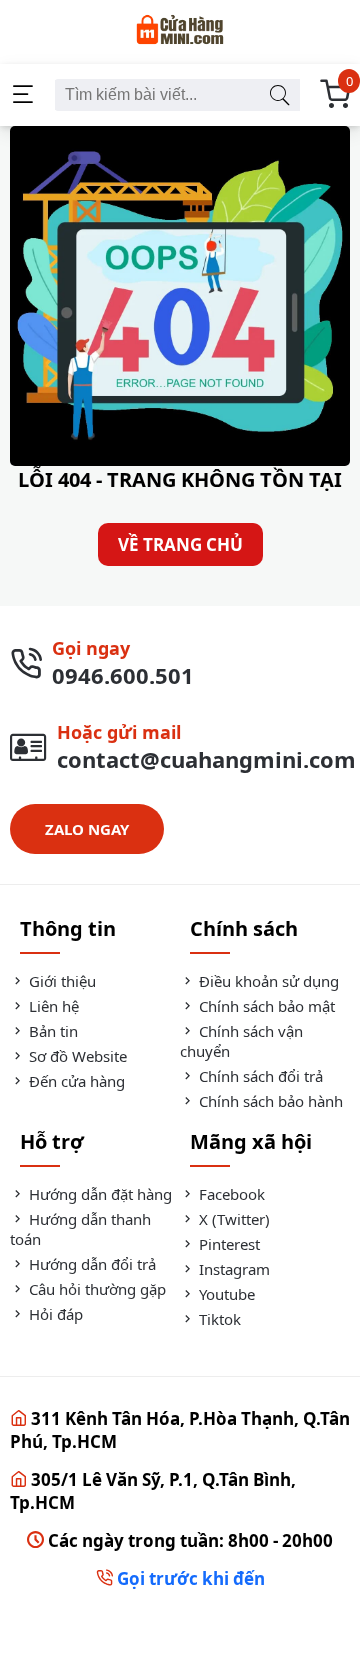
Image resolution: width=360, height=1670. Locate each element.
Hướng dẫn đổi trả (90, 1264)
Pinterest (227, 1244)
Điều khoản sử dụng (267, 981)
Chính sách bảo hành (269, 1101)
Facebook (230, 1194)
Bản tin (51, 1031)
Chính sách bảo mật (265, 1006)
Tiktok (218, 1319)
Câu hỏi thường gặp (95, 1289)
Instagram (232, 1269)
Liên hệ (52, 1006)
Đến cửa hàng (75, 1081)
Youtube (225, 1294)
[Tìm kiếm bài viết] (279, 95)
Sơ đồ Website (76, 1056)
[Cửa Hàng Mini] (180, 32)
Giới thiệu (60, 981)
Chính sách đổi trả (259, 1076)
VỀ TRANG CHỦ (180, 544)
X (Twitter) (232, 1219)
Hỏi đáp (54, 1314)
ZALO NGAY (87, 829)
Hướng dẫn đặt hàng (98, 1194)
